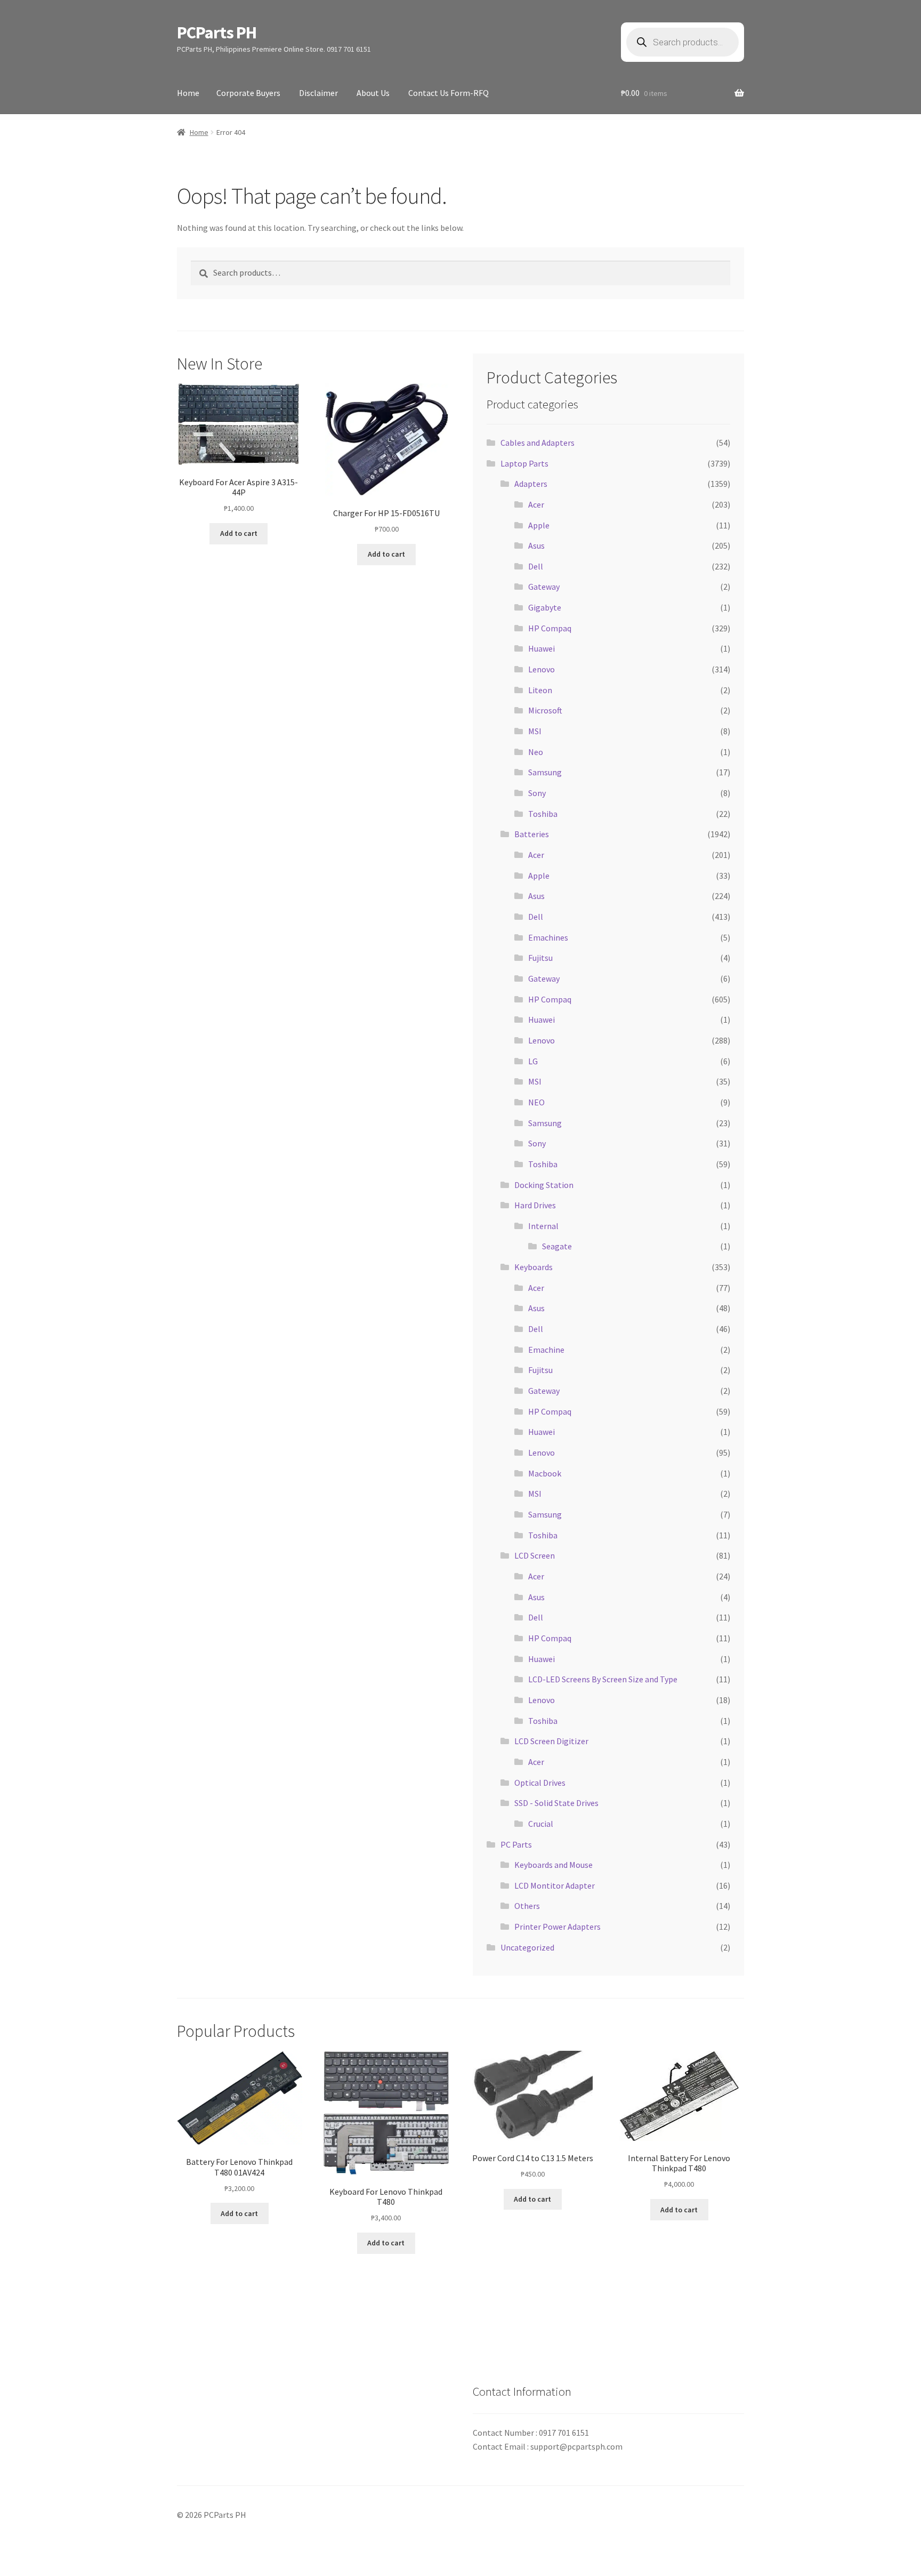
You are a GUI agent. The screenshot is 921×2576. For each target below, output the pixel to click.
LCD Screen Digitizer (551, 1741)
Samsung (545, 772)
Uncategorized (527, 1947)
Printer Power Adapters (558, 1927)
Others (527, 1906)
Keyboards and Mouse (554, 1865)
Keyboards (534, 1267)
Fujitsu (540, 958)
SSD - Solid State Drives (556, 1803)
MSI (535, 731)
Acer (536, 504)
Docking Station (544, 1185)
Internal (543, 1226)
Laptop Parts (524, 463)
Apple (539, 525)
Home (188, 93)
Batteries (532, 834)
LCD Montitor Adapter (555, 1885)
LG (533, 1061)
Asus (536, 545)
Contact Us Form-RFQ (449, 93)
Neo (536, 752)
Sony (537, 793)
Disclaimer (318, 93)
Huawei (542, 648)
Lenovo (542, 669)
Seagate (557, 1246)
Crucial (541, 1824)
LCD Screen (535, 1555)
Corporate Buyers (248, 93)
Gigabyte (545, 607)
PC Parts (516, 1844)
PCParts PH (217, 33)
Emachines (548, 937)
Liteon (540, 690)
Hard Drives (535, 1205)
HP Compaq (550, 628)
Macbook (545, 1473)
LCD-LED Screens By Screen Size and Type (603, 1679)
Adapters (531, 484)
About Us (373, 93)
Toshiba (543, 814)
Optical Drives (540, 1783)
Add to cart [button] (239, 533)
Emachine (546, 1350)
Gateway (544, 587)
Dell (536, 566)
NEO (536, 1102)
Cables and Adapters (538, 443)
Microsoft (545, 710)
